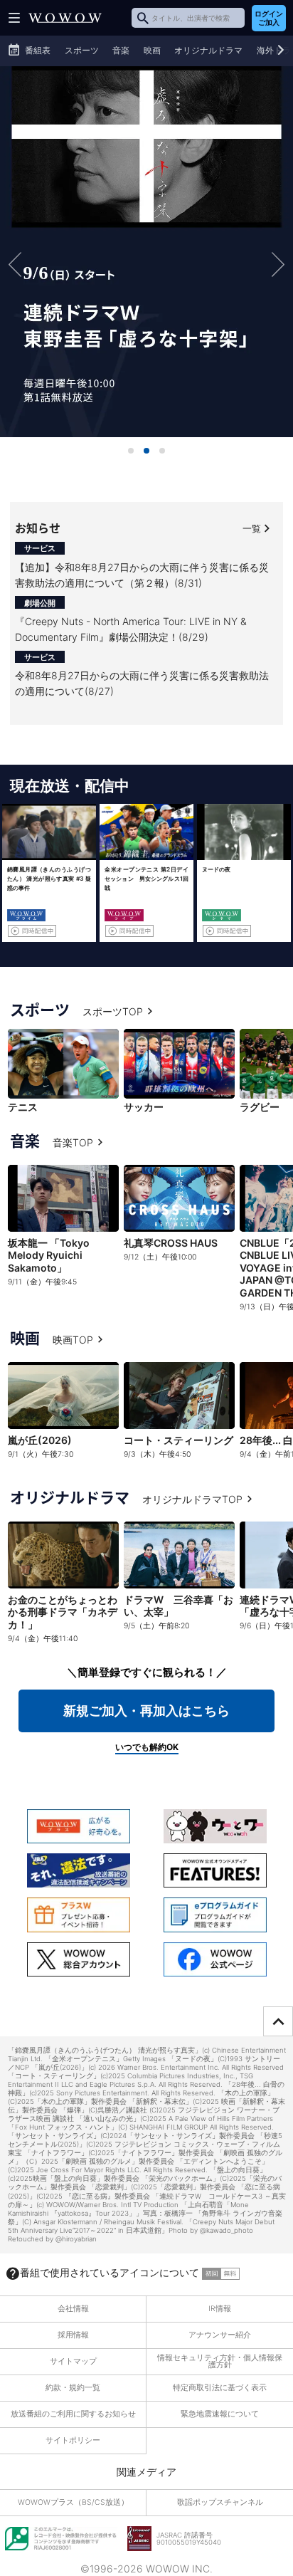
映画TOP (73, 1340)
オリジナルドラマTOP (192, 1499)
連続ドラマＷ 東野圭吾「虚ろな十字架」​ (146, 251)
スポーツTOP (113, 1011)
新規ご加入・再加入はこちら (146, 1711)
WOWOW (65, 18)
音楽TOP (73, 1142)
